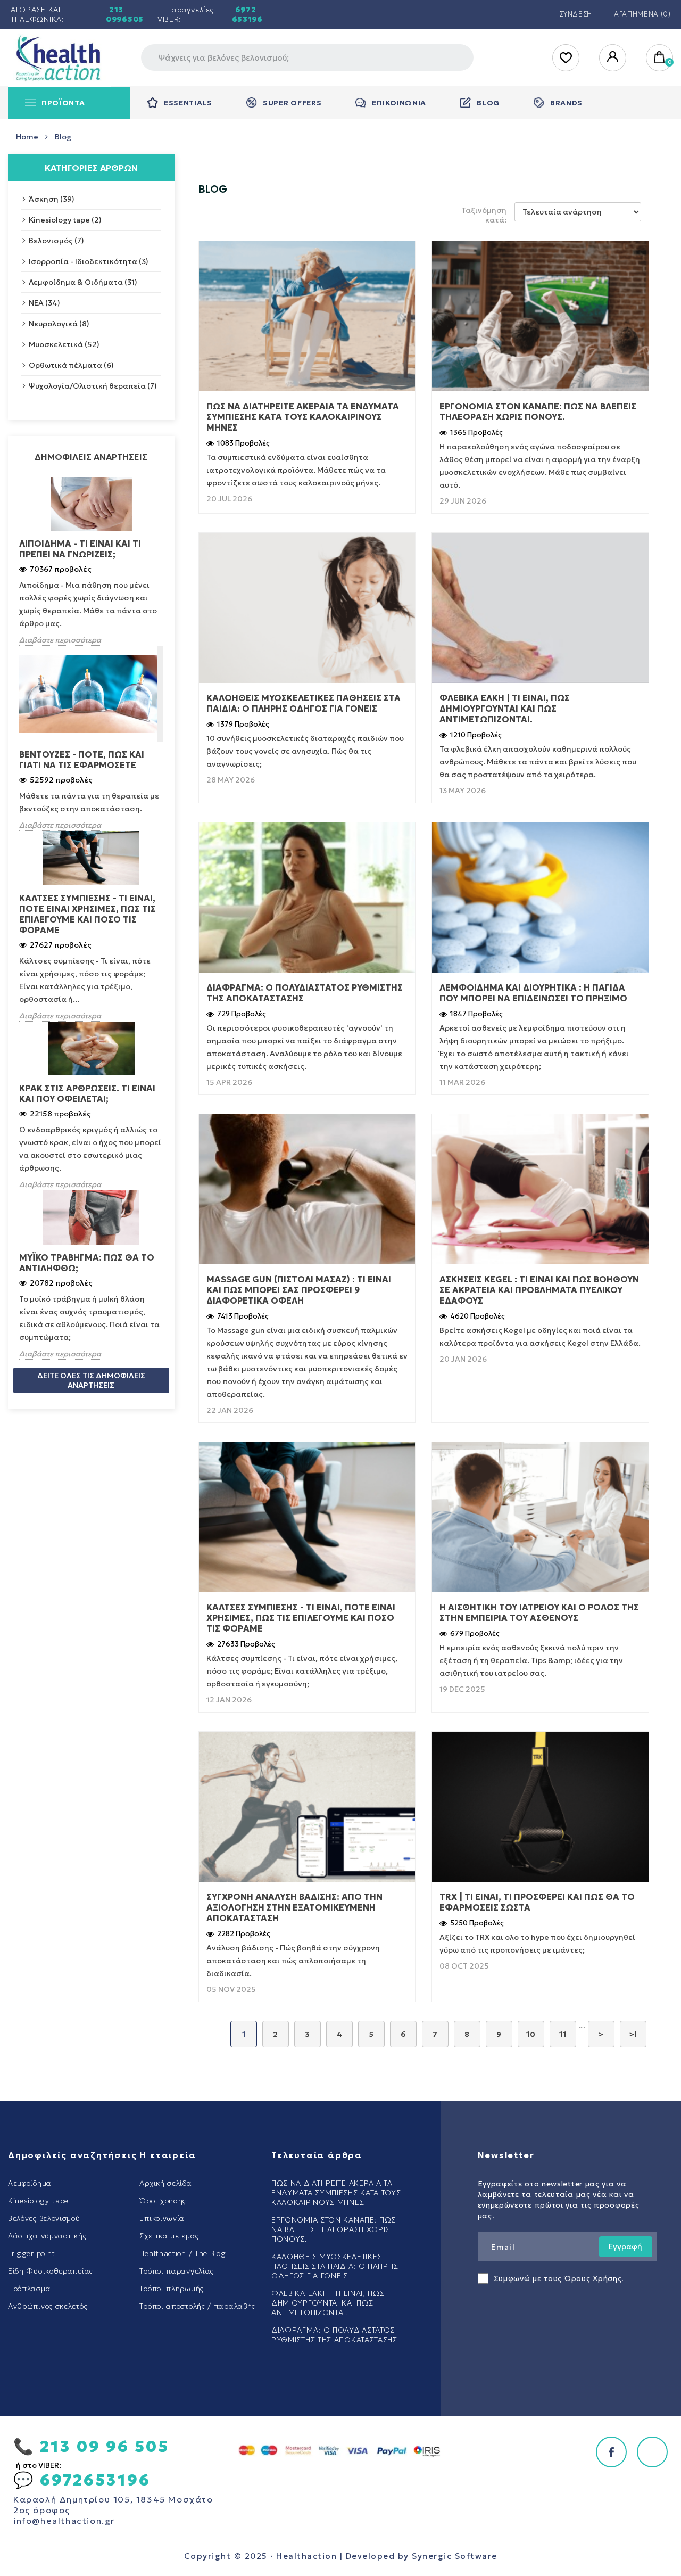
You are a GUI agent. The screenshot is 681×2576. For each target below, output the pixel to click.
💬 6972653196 (82, 2480)
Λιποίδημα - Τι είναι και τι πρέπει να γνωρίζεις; (80, 549)
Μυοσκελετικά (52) (64, 344)
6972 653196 (247, 14)
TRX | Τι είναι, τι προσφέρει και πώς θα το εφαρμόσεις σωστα (537, 1902)
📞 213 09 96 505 (91, 2446)
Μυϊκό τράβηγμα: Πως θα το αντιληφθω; (87, 1263)
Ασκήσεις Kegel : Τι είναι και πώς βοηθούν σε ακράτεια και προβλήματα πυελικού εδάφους (539, 1290)
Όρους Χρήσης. (594, 2278)
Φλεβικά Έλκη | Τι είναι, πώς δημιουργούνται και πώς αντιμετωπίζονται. (505, 709)
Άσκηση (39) (52, 199)
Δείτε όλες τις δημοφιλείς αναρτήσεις (91, 1380)
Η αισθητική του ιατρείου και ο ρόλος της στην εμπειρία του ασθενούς (539, 1612)
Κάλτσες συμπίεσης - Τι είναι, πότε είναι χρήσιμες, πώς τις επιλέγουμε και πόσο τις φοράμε (88, 914)
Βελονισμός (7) (56, 241)
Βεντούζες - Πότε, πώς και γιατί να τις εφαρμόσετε (82, 760)
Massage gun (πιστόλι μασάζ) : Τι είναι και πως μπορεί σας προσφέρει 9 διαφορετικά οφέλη (299, 1290)
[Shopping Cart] (660, 58)
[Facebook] (611, 2452)
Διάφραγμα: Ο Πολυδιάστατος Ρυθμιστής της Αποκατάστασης (305, 993)
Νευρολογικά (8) (59, 324)
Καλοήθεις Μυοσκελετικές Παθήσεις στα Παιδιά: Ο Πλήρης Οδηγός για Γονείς (304, 703)
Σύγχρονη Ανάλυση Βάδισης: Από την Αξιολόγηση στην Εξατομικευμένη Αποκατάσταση (294, 1907)
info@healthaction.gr (64, 2521)
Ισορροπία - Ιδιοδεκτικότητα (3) (89, 261)
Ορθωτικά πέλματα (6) (71, 365)
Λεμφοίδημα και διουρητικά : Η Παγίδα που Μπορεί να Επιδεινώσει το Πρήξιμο (533, 993)
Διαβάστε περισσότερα (60, 640)
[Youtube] (652, 2452)
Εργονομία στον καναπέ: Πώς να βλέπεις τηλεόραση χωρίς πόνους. (538, 411)
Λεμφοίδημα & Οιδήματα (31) (83, 282)
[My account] (613, 58)
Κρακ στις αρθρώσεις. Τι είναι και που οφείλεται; (87, 1093)
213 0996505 (125, 14)
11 (563, 2034)
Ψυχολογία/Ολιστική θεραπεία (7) (93, 386)
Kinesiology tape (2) (65, 220)
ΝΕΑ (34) (44, 303)
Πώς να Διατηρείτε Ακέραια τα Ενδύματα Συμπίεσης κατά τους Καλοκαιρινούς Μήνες (303, 417)
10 (531, 2034)
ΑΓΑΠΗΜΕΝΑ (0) (642, 14)
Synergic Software (455, 2556)
